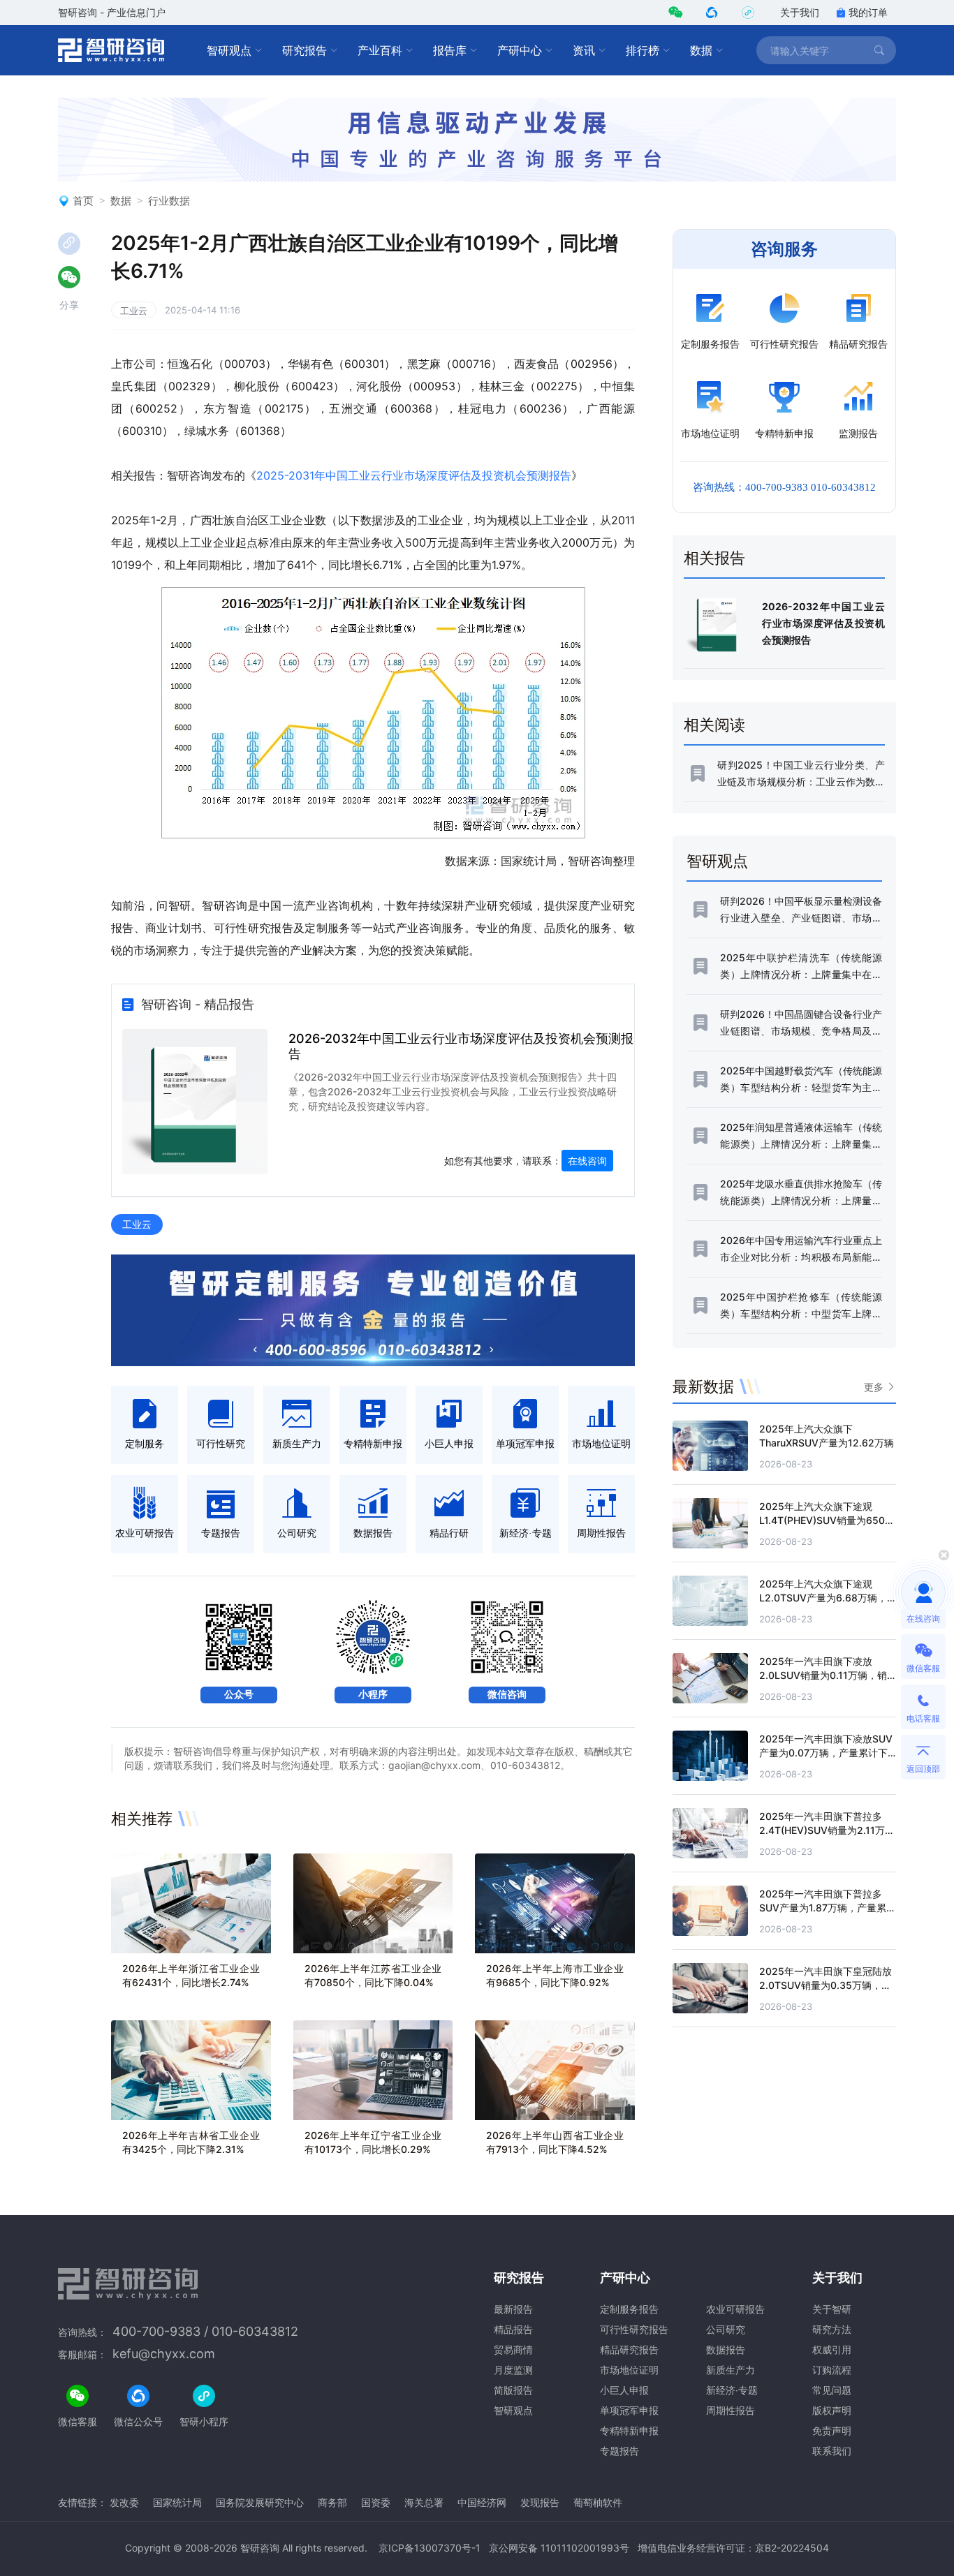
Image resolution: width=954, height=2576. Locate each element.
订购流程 (832, 2370)
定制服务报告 (629, 2309)
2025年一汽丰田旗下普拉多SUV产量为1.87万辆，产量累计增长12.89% (828, 1908)
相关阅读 (714, 725)
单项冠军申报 (629, 2410)
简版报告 (513, 2390)
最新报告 (513, 2309)
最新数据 (703, 1386)
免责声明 (832, 2430)
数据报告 (726, 2349)
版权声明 (832, 2410)
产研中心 (520, 50)
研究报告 (304, 50)
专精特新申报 (629, 2430)
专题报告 (619, 2451)
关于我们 (800, 12)
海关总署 (424, 2502)
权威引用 (832, 2349)
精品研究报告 (629, 2349)
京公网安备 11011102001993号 (559, 2548)
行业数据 (169, 201)
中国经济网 (482, 2502)
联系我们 (832, 2451)
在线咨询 (587, 1161)
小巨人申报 (624, 2390)
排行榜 (643, 50)
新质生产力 (731, 2370)
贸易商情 (513, 2349)
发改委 (124, 2502)
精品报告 (513, 2329)
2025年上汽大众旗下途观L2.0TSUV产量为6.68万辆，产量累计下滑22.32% (823, 1598)
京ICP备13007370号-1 (430, 2548)
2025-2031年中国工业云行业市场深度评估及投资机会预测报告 (414, 475)
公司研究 (726, 2329)
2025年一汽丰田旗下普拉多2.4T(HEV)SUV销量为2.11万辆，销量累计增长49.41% (822, 1830)
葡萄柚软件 (598, 2502)
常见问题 (832, 2390)
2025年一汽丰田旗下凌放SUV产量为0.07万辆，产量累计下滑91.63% (826, 1753)
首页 (83, 201)
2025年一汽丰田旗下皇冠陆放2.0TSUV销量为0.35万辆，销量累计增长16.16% (825, 1985)
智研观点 (229, 50)
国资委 (376, 2502)
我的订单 (868, 12)
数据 (701, 50)
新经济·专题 (732, 2390)
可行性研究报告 (634, 2329)
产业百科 (380, 50)
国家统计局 (177, 2502)
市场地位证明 (629, 2370)
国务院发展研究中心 (260, 2502)
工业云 (134, 311)
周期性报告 (731, 2410)
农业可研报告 (735, 2309)
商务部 (332, 2502)
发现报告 (540, 2502)
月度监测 (513, 2370)
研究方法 (832, 2329)
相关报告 (714, 558)
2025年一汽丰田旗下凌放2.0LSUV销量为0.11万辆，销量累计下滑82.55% (823, 1675)
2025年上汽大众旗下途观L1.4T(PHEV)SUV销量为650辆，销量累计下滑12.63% (822, 1520)
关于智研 (832, 2309)
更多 (874, 1387)
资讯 (584, 50)
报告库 (450, 50)
